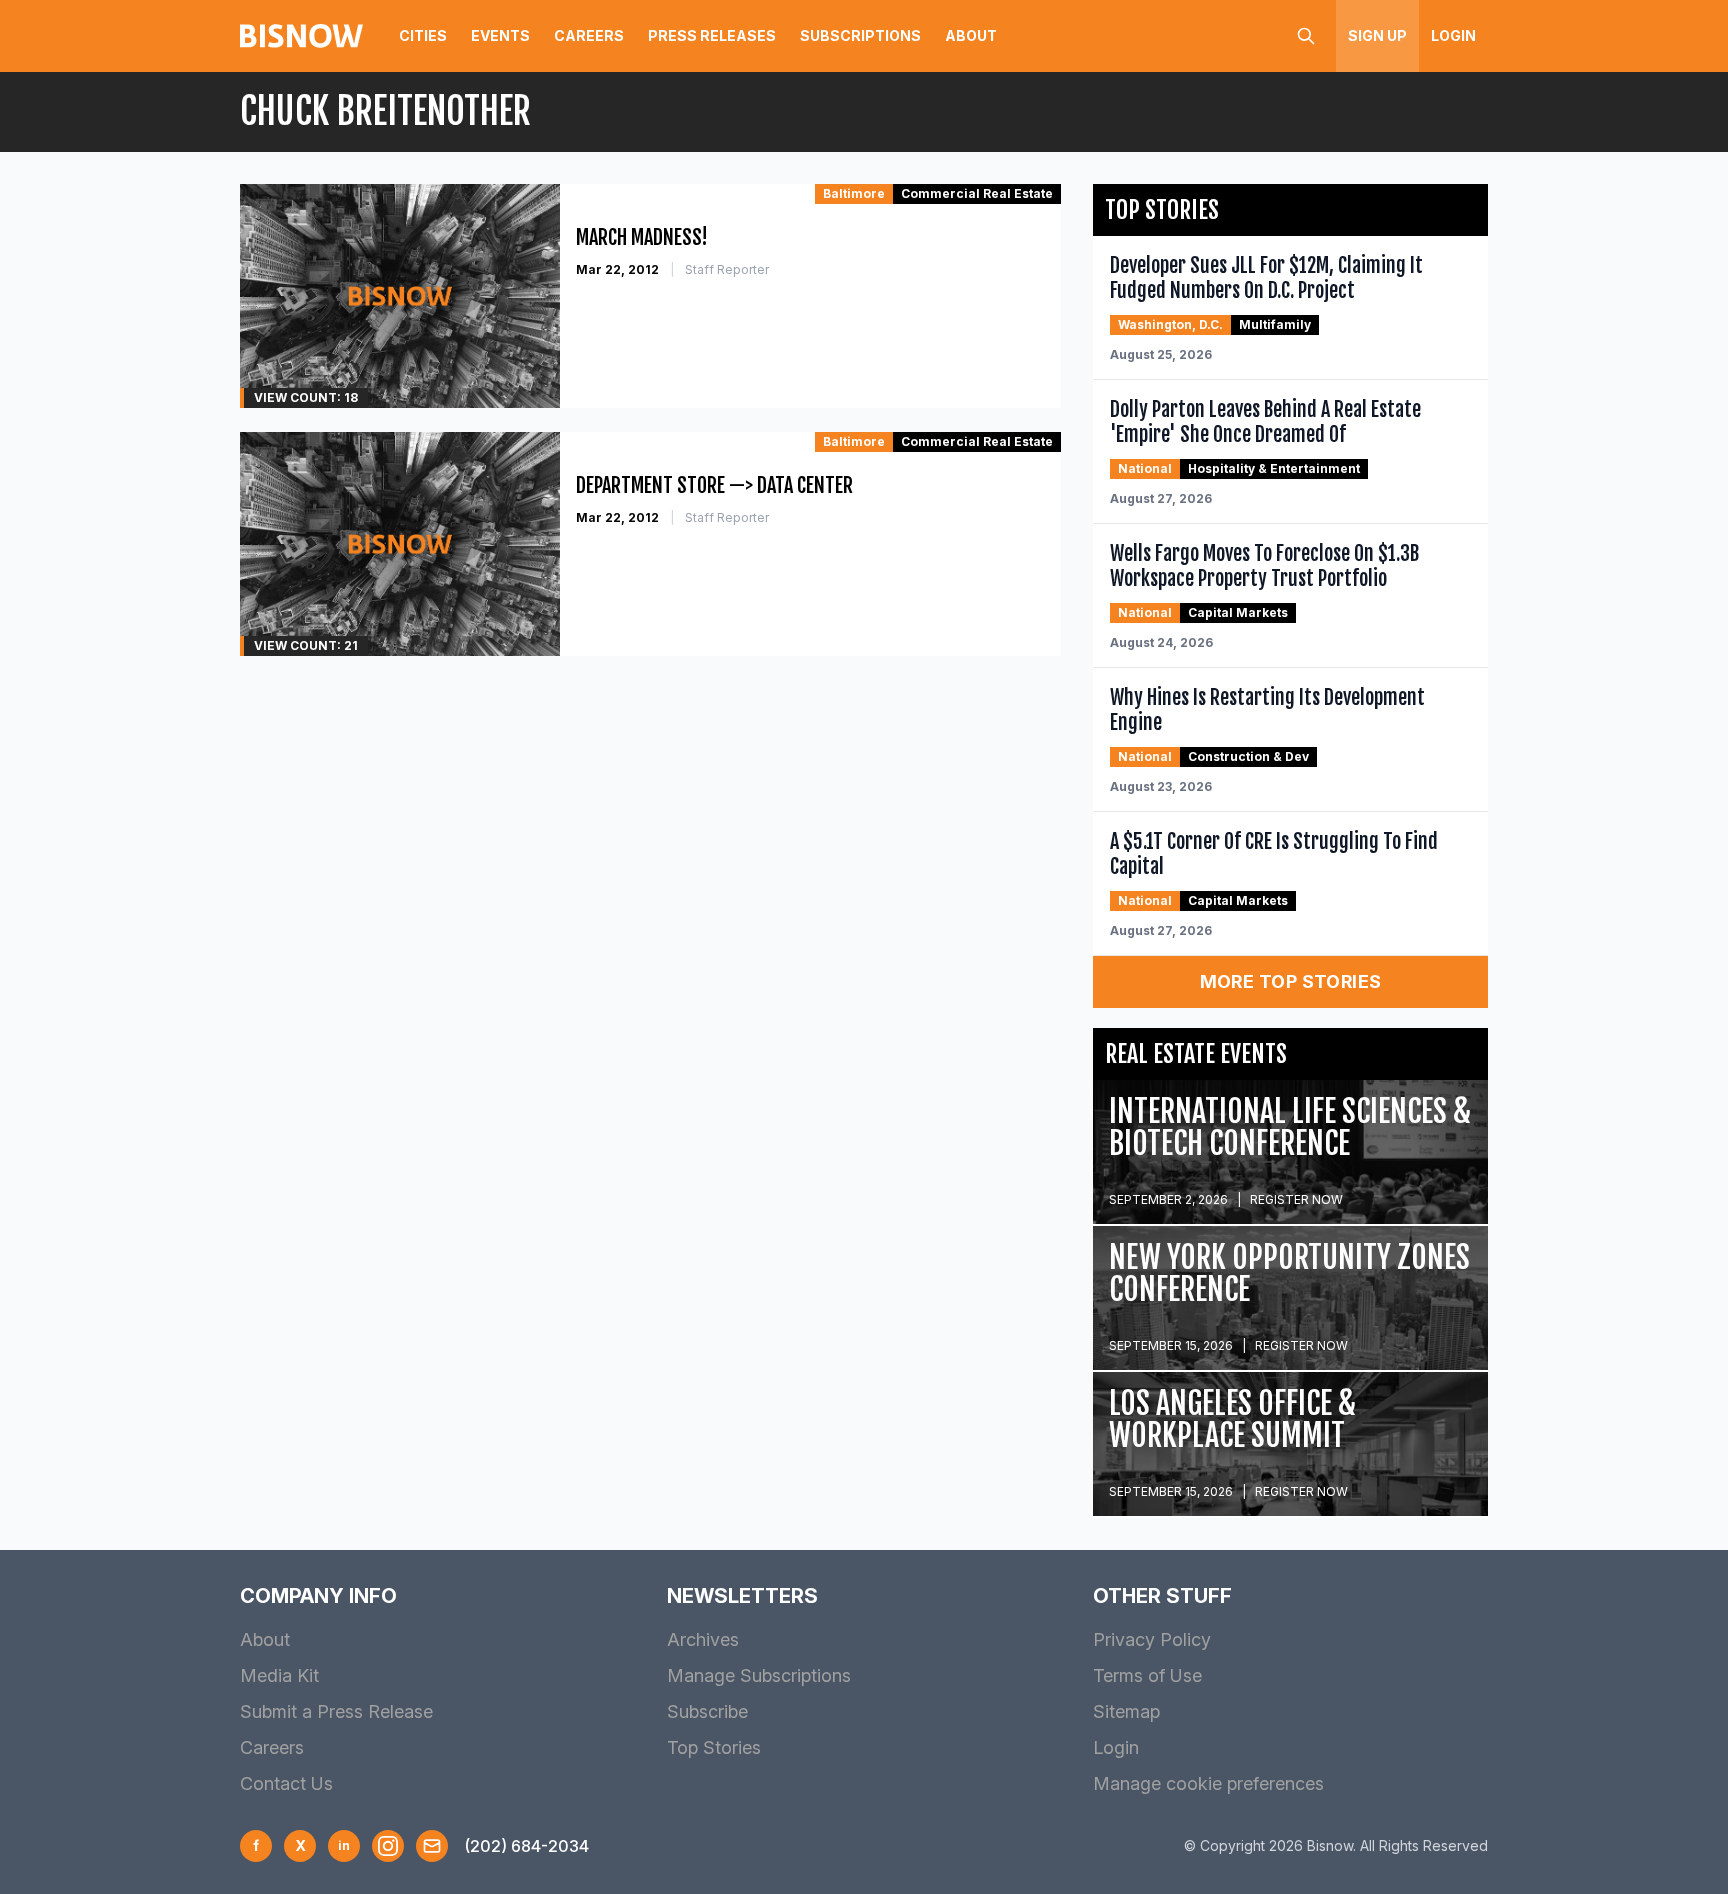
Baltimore (854, 193)
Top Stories (714, 1747)
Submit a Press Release (336, 1711)
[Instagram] (388, 1846)
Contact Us (286, 1783)
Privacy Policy (1152, 1639)
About (971, 35)
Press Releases (712, 35)
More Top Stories (1291, 981)
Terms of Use (1147, 1675)
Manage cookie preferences (1208, 1783)
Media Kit (279, 1675)
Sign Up (1377, 35)
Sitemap (1126, 1711)
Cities (423, 35)
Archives (703, 1639)
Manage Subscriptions (759, 1675)
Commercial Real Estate (977, 193)
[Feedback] (432, 1846)
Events (500, 35)
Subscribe (707, 1711)
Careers (589, 35)
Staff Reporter (727, 269)
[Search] (1306, 36)
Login (1453, 35)
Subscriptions (860, 35)
